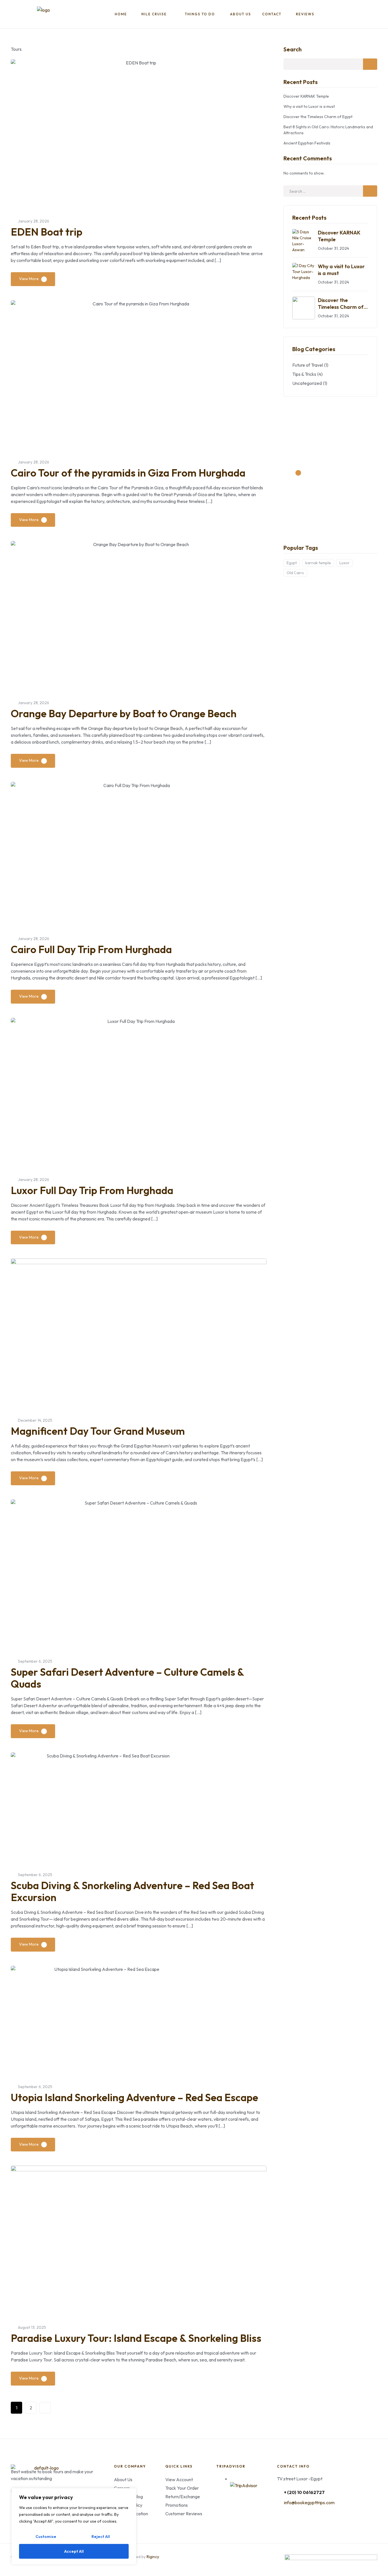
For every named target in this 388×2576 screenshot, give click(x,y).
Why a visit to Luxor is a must (309, 106)
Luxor (345, 563)
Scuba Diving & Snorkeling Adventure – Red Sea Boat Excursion (133, 1891)
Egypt (292, 563)
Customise (46, 2537)
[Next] (45, 2408)
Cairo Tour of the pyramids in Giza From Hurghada (128, 473)
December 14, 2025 (35, 1420)
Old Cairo (295, 573)
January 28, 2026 (34, 221)
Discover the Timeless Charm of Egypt (318, 117)
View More (29, 279)
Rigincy (153, 2557)
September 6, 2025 (35, 1661)
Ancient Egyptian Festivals (307, 143)
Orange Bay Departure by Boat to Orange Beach (124, 713)
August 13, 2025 (32, 2327)
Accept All (74, 2551)
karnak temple (318, 563)
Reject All (101, 2537)
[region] (74, 2526)
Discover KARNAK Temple (306, 96)
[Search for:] (330, 191)
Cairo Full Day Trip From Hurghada (91, 949)
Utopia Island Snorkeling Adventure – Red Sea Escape (134, 2097)
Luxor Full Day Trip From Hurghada (92, 1190)
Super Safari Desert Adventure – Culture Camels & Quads (127, 1678)
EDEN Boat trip (47, 232)
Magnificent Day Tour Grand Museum (98, 1431)
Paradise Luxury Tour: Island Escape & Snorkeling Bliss (136, 2338)
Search (293, 49)
